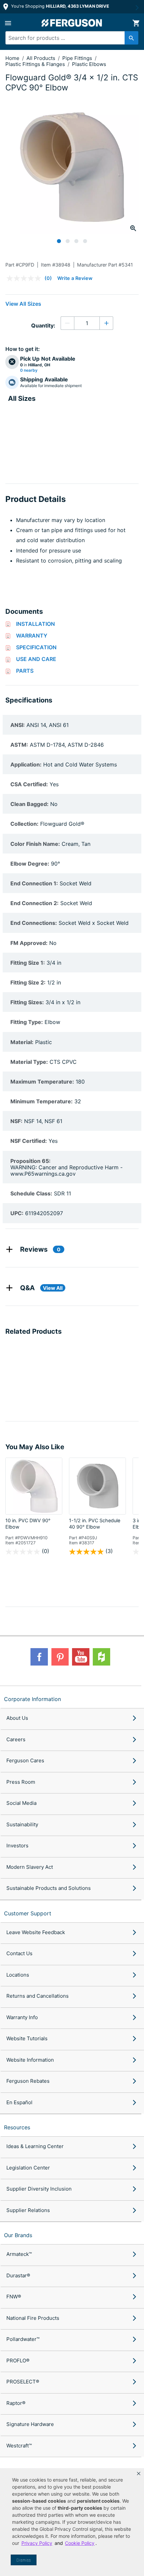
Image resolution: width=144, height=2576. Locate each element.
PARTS (25, 671)
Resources (17, 2127)
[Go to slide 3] (76, 241)
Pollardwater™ (23, 2339)
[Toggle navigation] (8, 23)
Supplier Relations (28, 2210)
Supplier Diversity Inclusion (39, 2189)
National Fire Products (33, 2318)
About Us (17, 1718)
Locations (18, 1975)
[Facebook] (39, 1657)
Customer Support (28, 1913)
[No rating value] (25, 278)
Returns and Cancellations (38, 1996)
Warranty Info (22, 2017)
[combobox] (69, 38)
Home (12, 58)
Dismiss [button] (24, 2560)
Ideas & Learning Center (35, 2146)
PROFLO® (18, 2361)
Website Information (30, 2060)
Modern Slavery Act (30, 1867)
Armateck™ (19, 2254)
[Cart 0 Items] (136, 23)
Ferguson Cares (25, 1760)
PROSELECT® (23, 2382)
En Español (19, 2102)
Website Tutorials (27, 2038)
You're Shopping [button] (59, 6)
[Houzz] (101, 1657)
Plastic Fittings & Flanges (36, 64)
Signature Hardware (30, 2424)
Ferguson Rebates (28, 2081)
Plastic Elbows (89, 64)
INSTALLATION (35, 624)
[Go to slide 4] (85, 241)
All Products (42, 58)
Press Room (21, 1782)
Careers (16, 1739)
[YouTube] (81, 1657)
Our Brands (18, 2235)
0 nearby (29, 370)
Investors (17, 1846)
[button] (139, 2474)
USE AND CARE (36, 659)
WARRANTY (32, 636)
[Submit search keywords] (131, 38)
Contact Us (19, 1953)
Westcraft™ (19, 2446)
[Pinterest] (60, 1657)
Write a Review (75, 278)
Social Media (21, 1803)
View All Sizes (23, 304)
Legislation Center (28, 2168)
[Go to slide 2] (68, 241)
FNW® (14, 2297)
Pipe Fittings (78, 58)
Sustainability (22, 1824)
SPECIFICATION (36, 647)
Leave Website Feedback (36, 1932)
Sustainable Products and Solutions (49, 1888)
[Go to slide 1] (59, 241)
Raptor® (16, 2403)
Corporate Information (32, 1699)
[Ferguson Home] (72, 23)
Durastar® (18, 2275)
